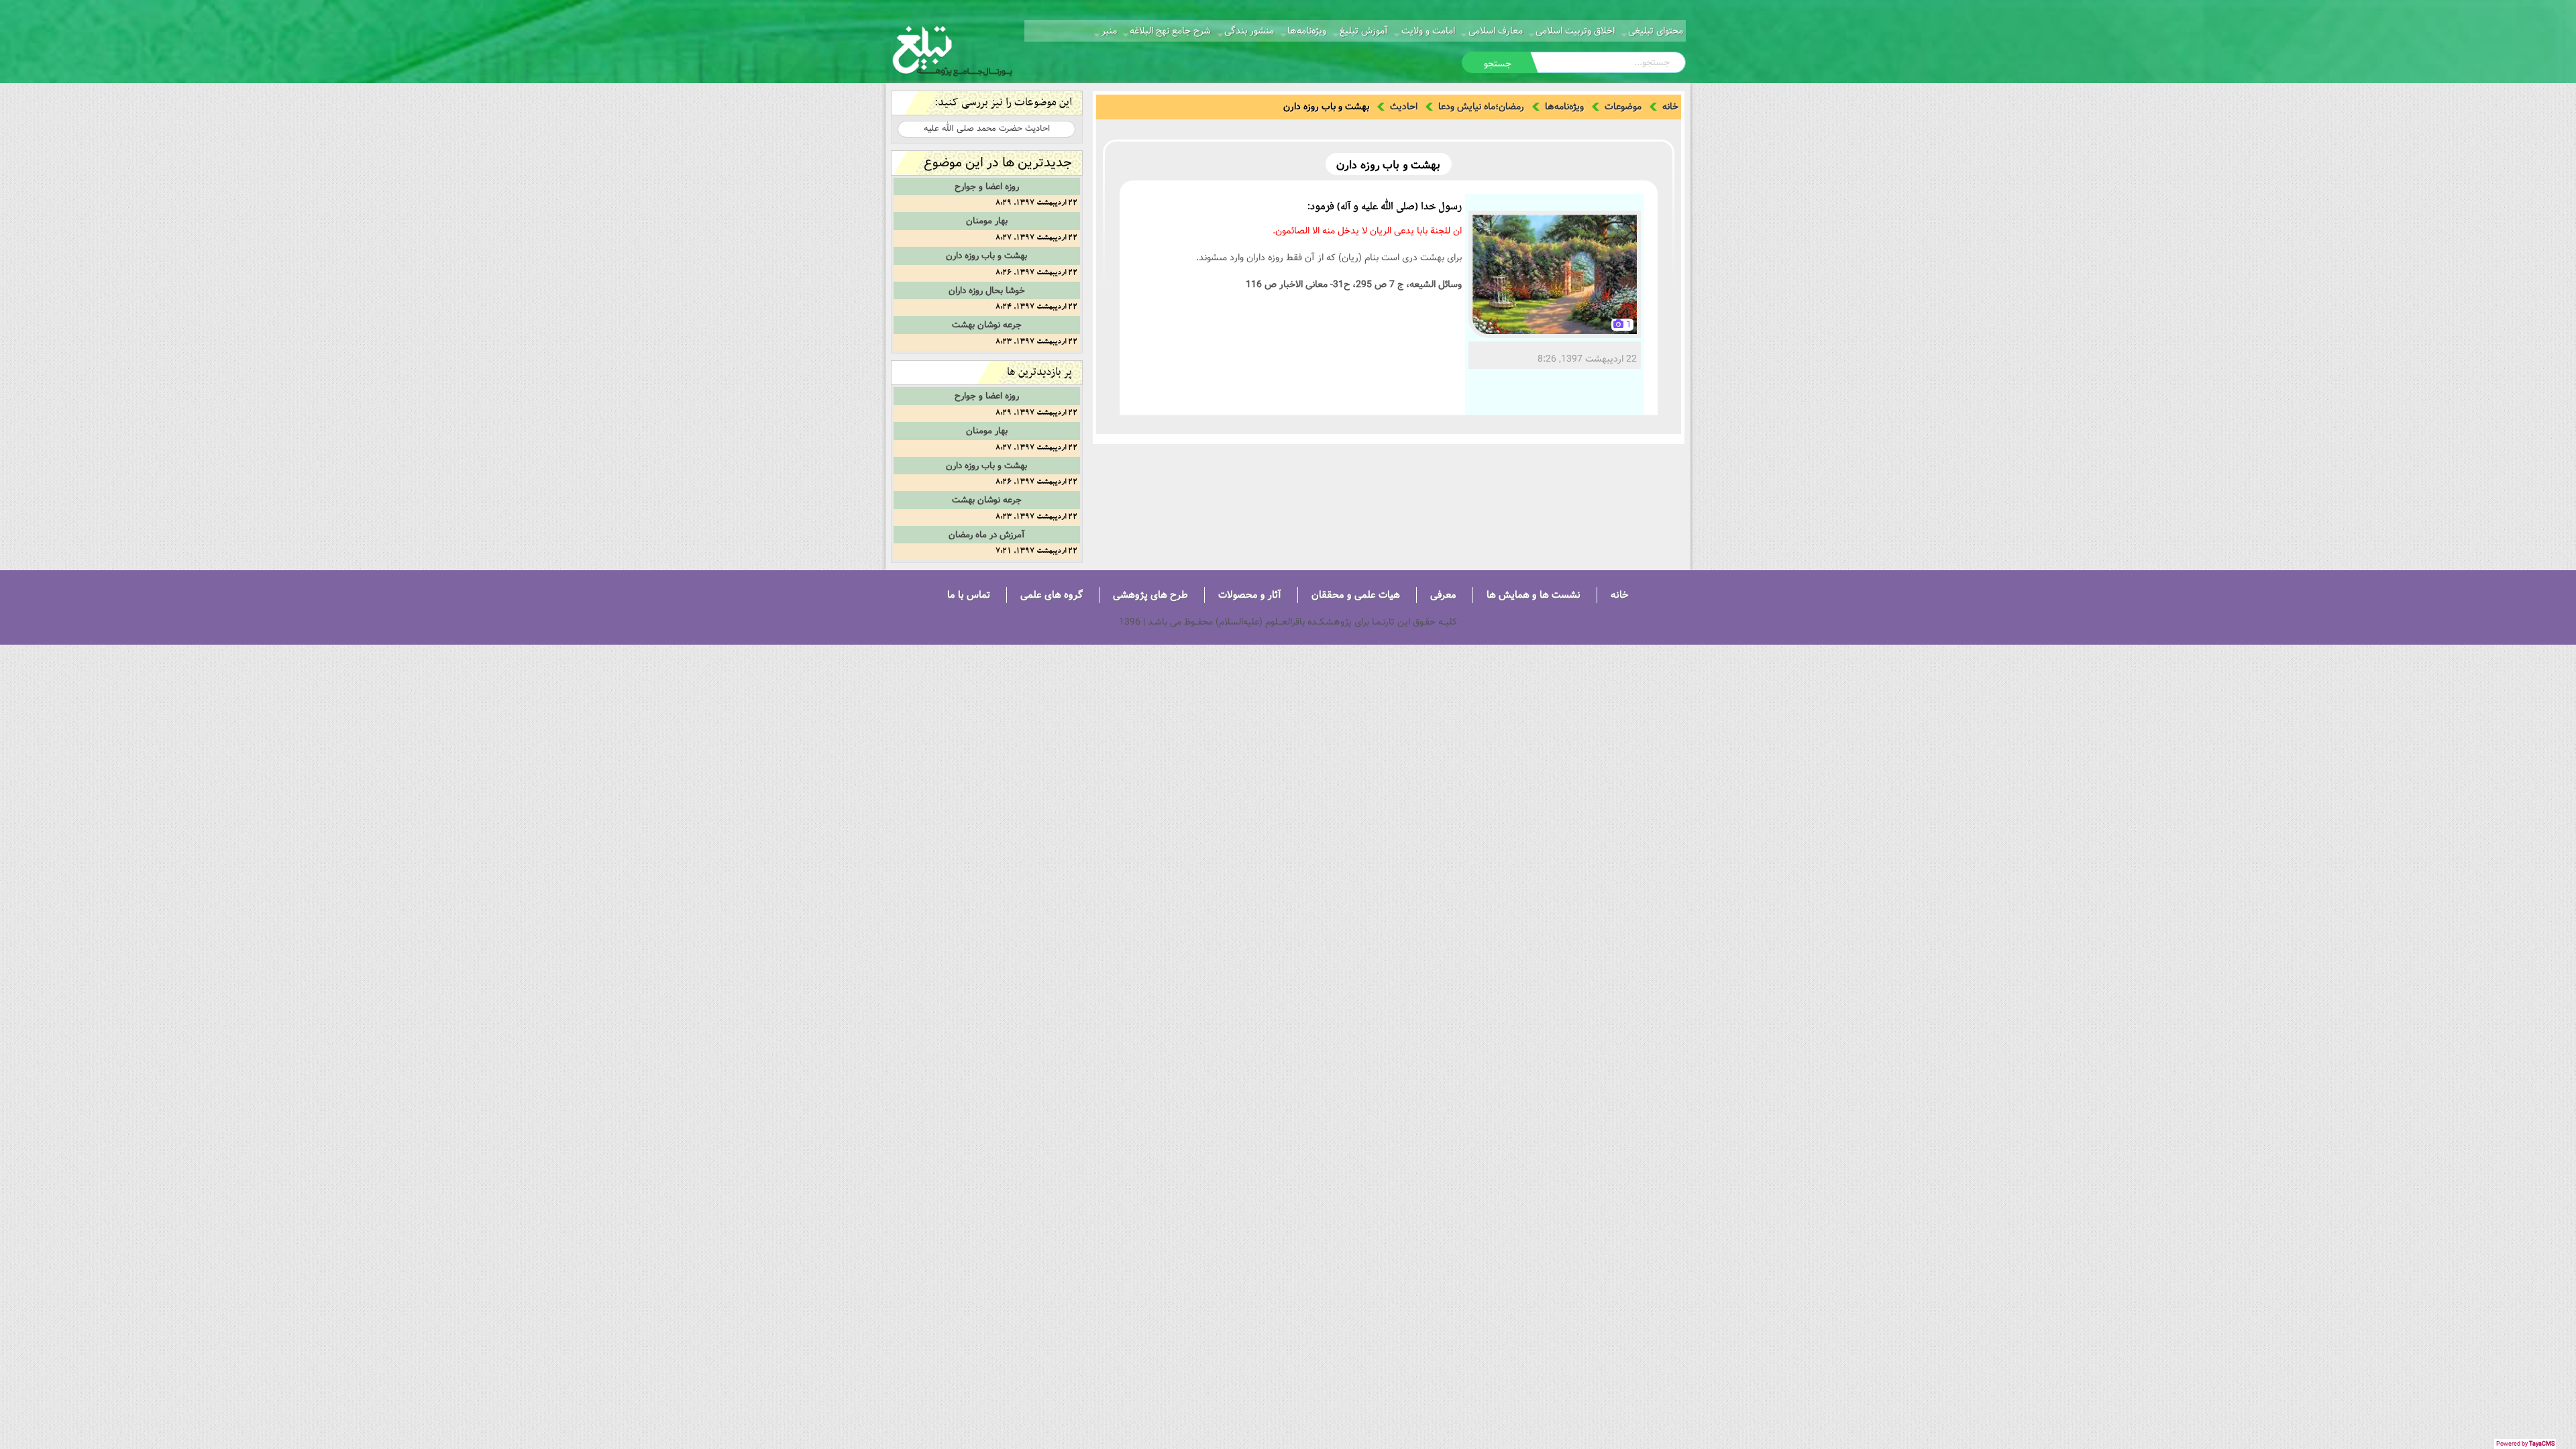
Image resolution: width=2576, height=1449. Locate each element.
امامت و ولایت (1428, 31)
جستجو (1498, 64)
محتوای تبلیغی (1656, 31)
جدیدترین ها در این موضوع (998, 163)
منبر (1109, 31)
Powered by (2525, 1444)
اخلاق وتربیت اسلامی (1575, 31)
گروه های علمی (1052, 595)
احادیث (1404, 107)
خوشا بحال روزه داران (987, 290)
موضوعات (1623, 107)
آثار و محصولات (1250, 595)
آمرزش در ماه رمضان (986, 535)
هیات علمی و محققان (1356, 595)
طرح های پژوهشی (1150, 595)
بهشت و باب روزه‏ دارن (986, 256)
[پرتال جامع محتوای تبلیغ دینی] (953, 50)
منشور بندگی (1249, 31)
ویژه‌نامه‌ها (1307, 31)
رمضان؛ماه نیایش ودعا (1481, 107)
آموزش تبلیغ (1364, 31)
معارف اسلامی (1496, 31)
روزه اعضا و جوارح (987, 186)
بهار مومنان (987, 221)
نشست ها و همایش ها (1534, 595)
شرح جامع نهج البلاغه (1170, 31)
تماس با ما (969, 595)
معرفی (1443, 595)
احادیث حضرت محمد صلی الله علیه (987, 128)
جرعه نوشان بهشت (987, 325)
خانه (1670, 107)
